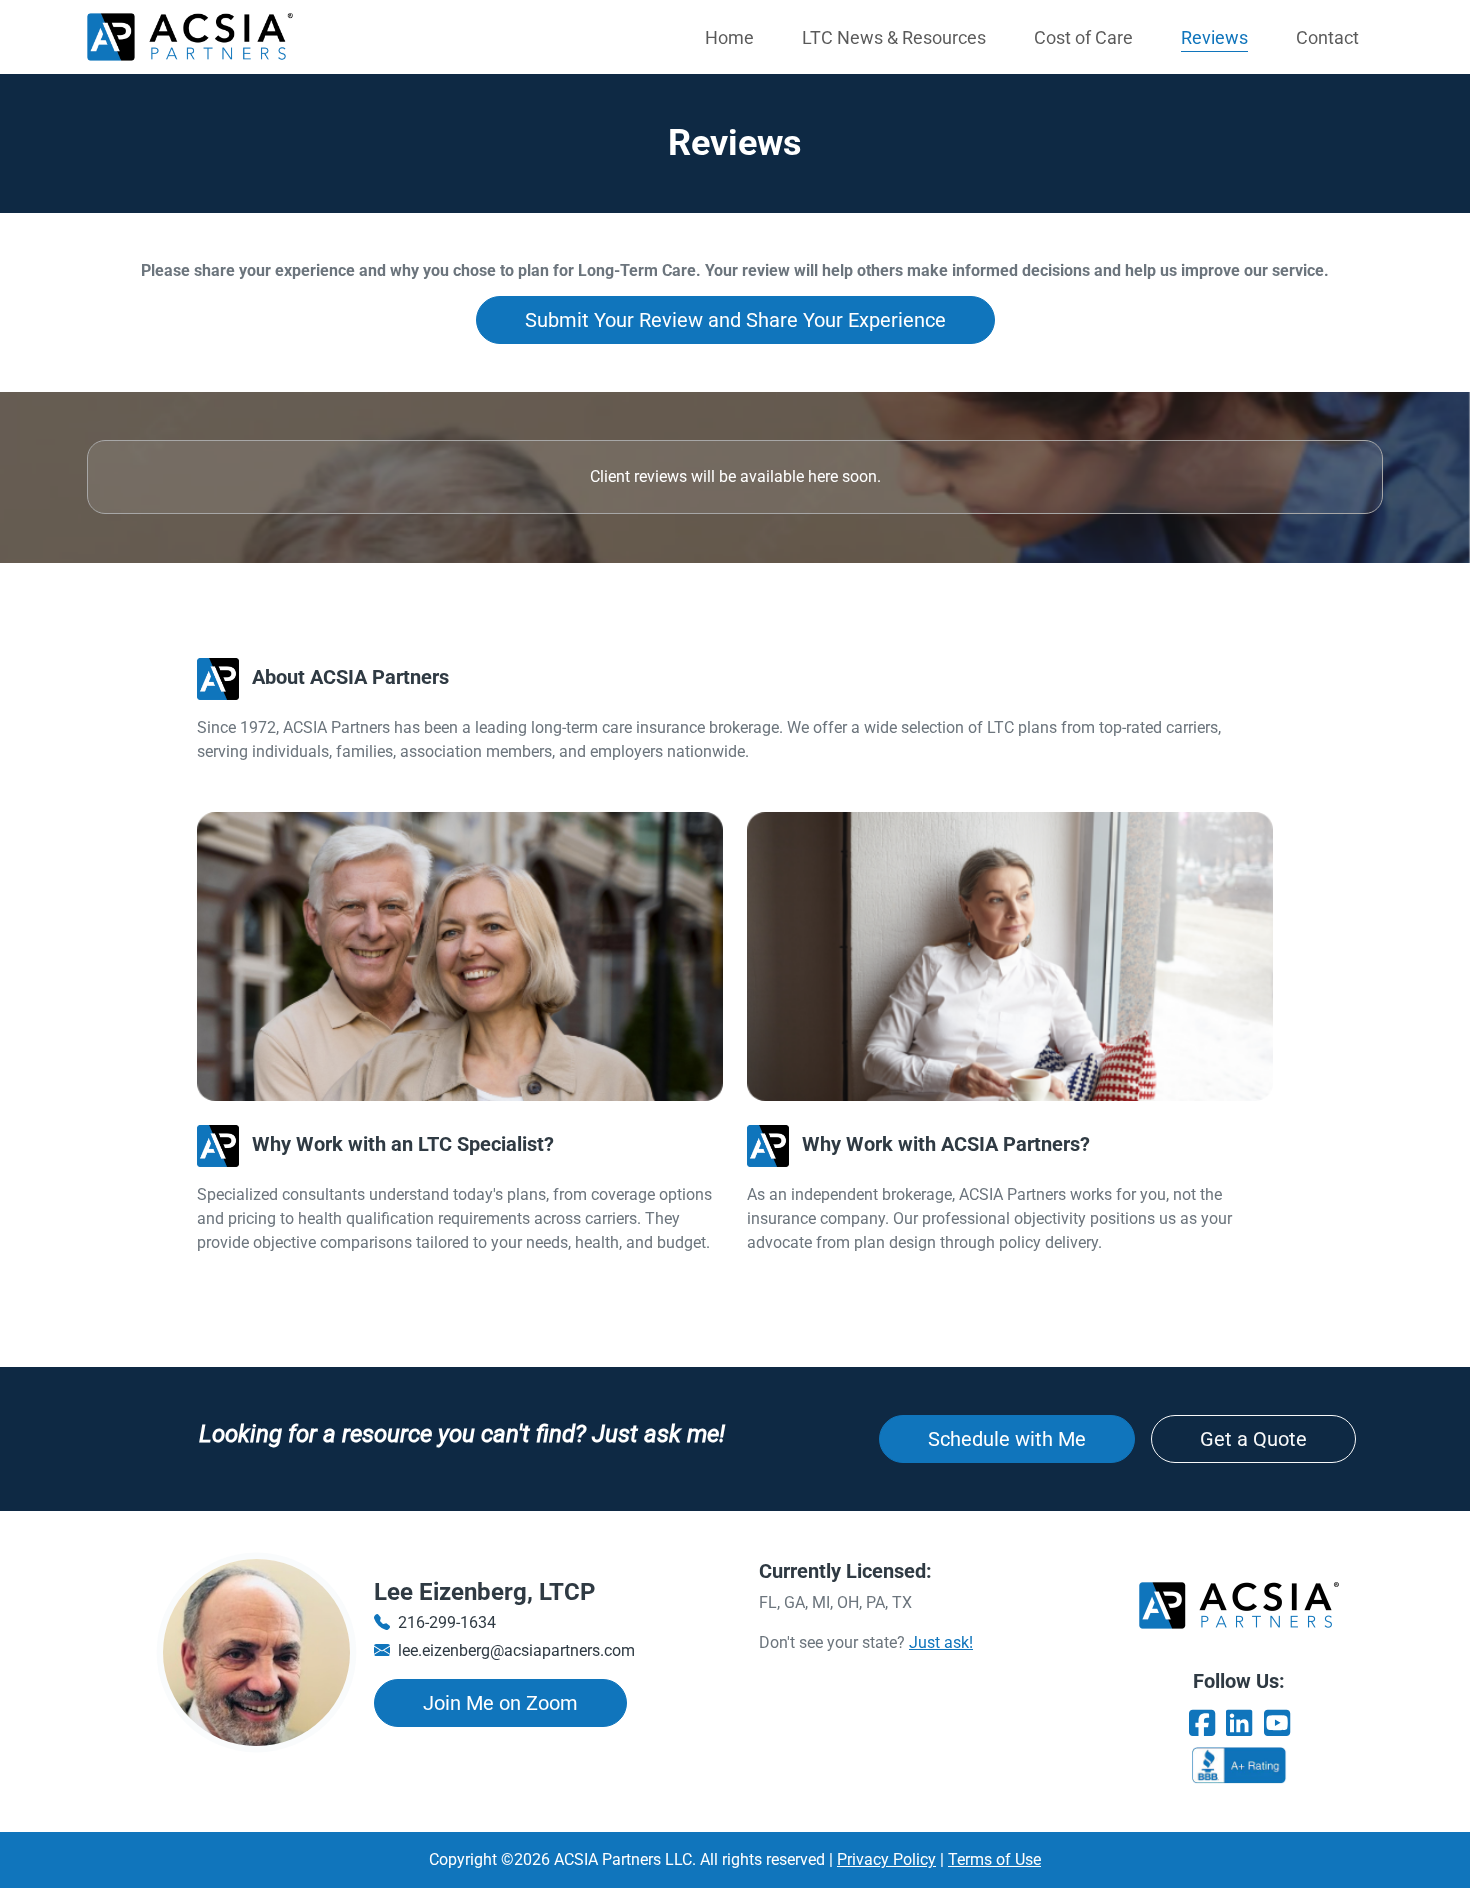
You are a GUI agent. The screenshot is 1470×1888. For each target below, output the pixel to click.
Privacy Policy (886, 1859)
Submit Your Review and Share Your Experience (735, 320)
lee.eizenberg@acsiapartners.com (516, 1650)
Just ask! (941, 1642)
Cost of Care (1083, 37)
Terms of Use (994, 1859)
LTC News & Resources (894, 37)
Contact (1327, 37)
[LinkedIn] (1239, 1723)
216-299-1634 (447, 1622)
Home (729, 37)
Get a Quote (1253, 1439)
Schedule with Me (1007, 1439)
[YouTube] (1277, 1723)
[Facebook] (1202, 1723)
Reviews (1214, 37)
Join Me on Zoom (500, 1703)
